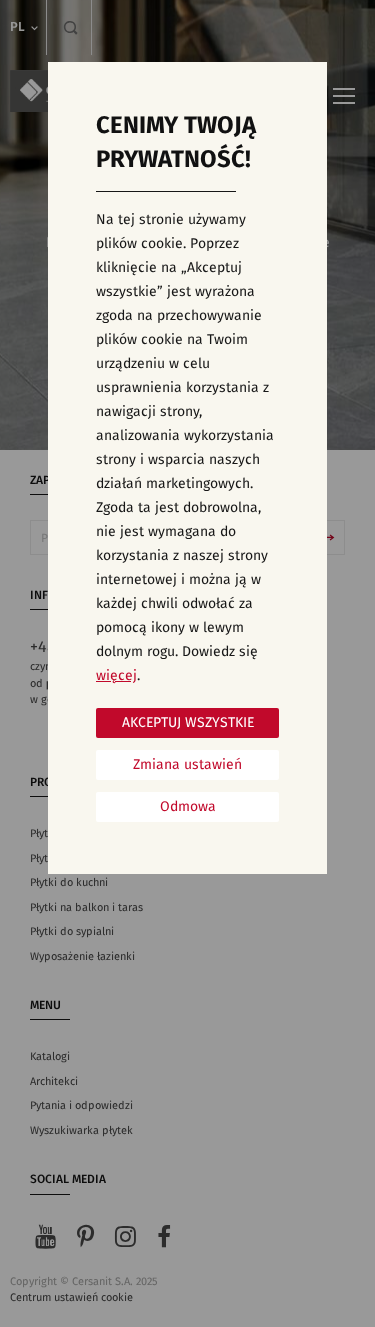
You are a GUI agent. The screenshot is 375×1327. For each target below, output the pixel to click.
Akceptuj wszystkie (188, 723)
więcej (116, 676)
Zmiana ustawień (187, 765)
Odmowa (188, 807)
